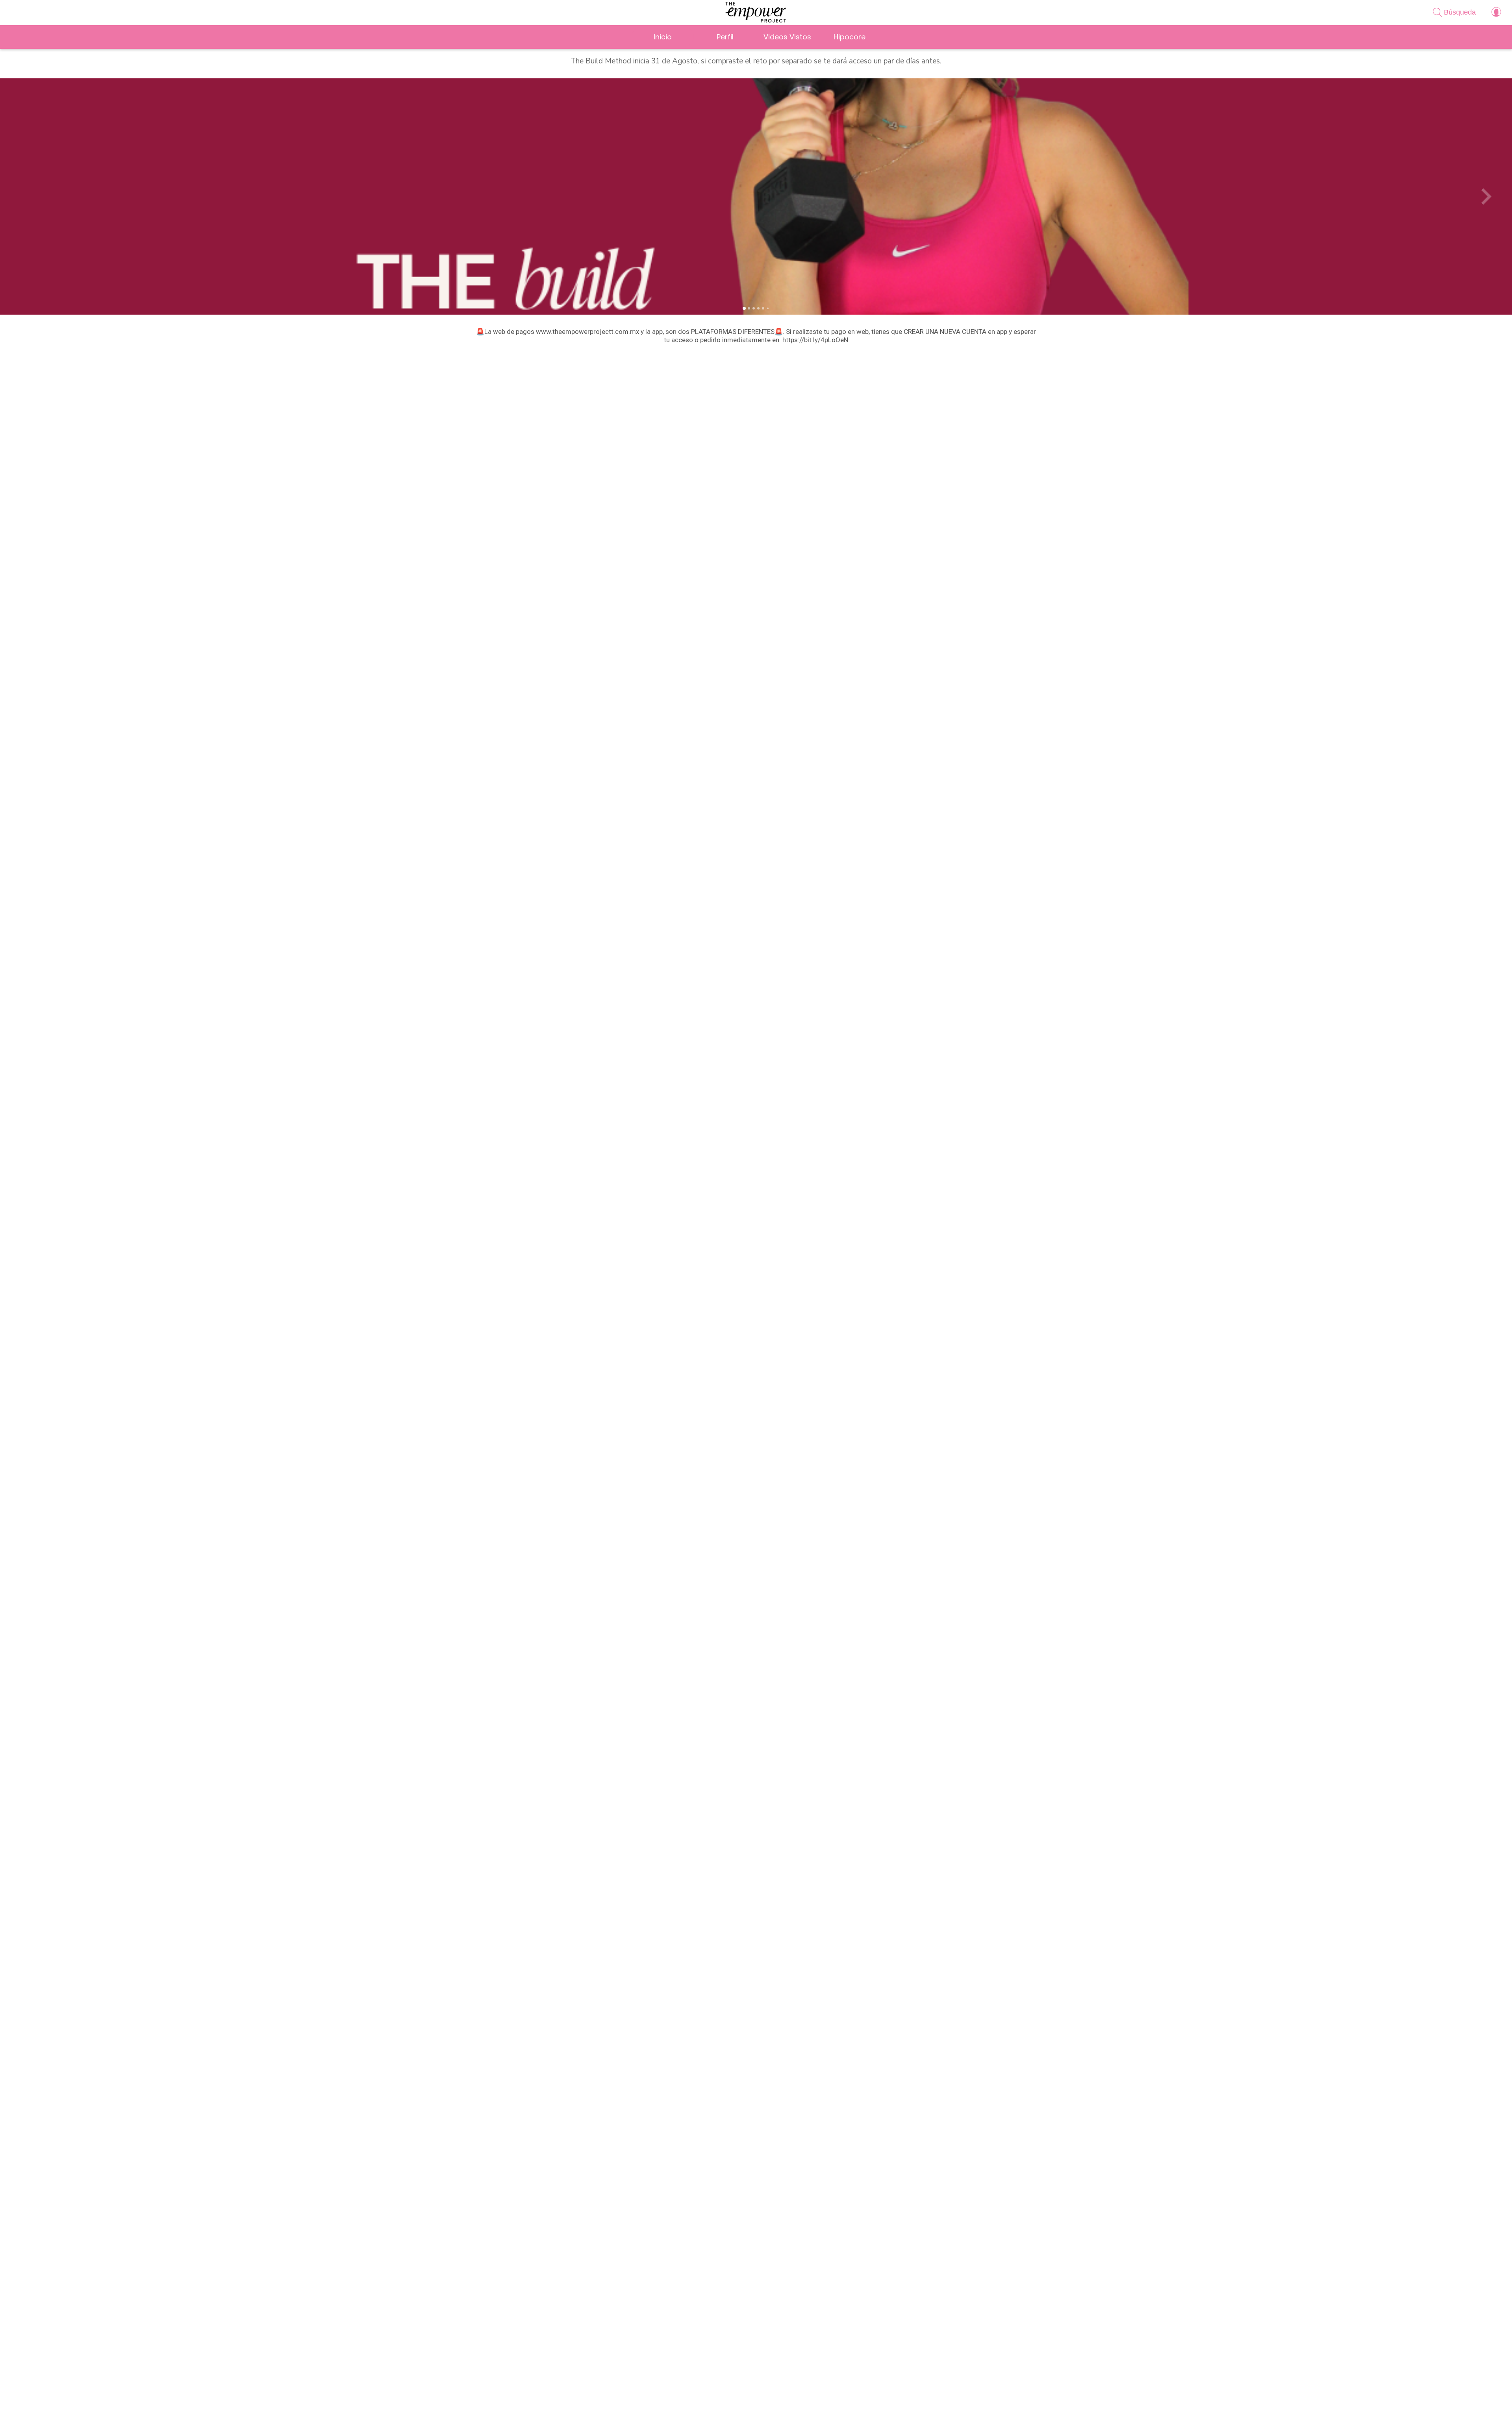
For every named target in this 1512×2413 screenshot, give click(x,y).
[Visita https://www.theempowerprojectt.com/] (768, 2406)
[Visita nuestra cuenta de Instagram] (744, 2406)
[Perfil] (1496, 13)
